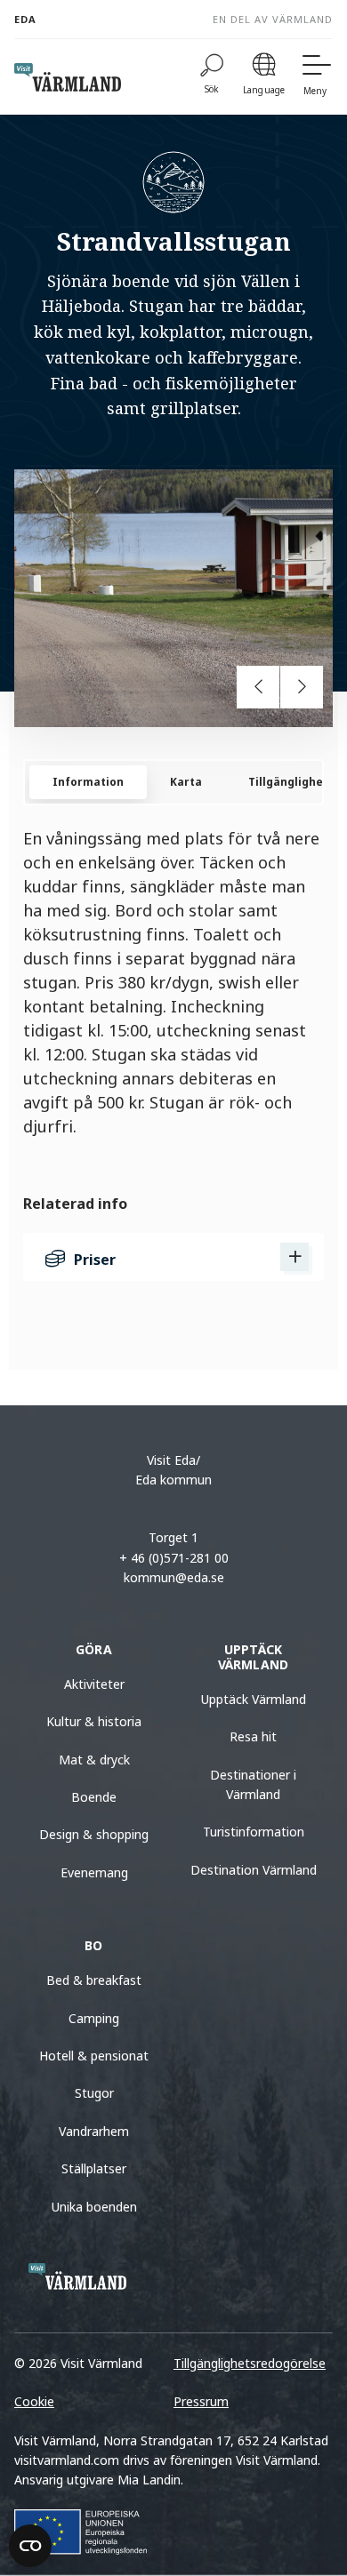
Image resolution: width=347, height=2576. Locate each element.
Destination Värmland (254, 1870)
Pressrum (201, 2401)
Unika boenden (94, 2207)
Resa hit (253, 1736)
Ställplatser (94, 2168)
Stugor (94, 2093)
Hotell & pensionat (94, 2056)
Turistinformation (254, 1832)
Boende (94, 1797)
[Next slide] (302, 687)
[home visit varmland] (68, 77)
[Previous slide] (258, 687)
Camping (94, 2018)
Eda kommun (173, 1480)
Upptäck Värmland (254, 1699)
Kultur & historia (94, 1721)
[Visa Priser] (295, 1257)
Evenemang (94, 1872)
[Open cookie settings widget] (30, 2546)
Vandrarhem (94, 2131)
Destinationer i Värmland (253, 1784)
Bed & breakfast (94, 1980)
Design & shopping (94, 1834)
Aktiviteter (94, 1684)
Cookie (34, 2401)
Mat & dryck (94, 1760)
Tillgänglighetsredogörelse (250, 2363)
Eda (25, 19)
